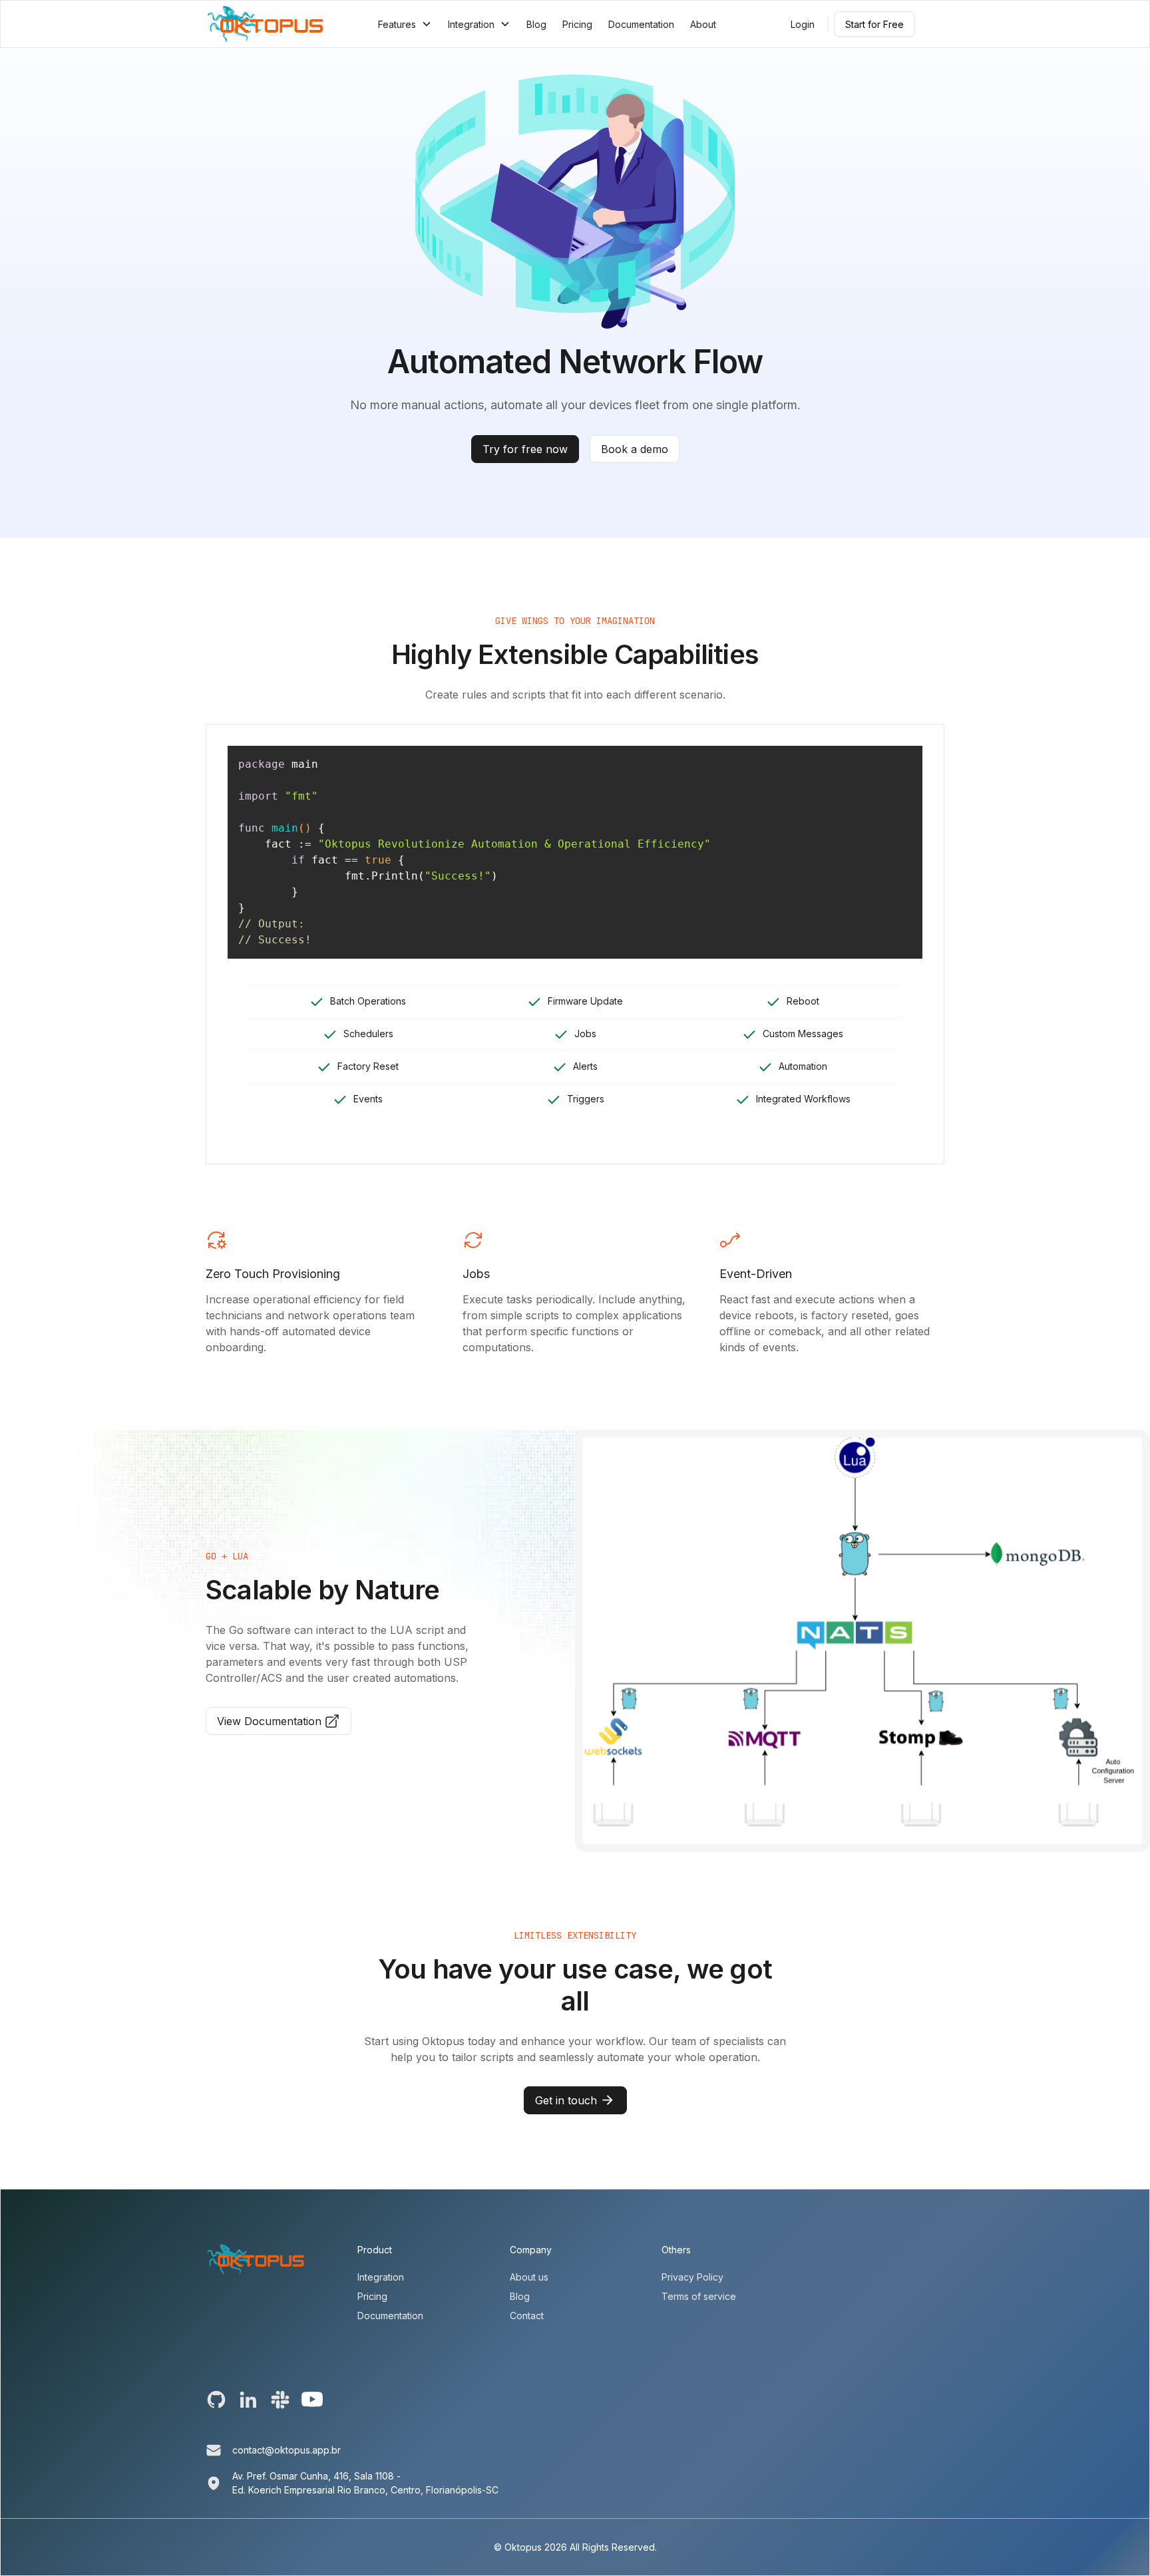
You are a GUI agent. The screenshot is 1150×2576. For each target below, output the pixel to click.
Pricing (577, 24)
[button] (405, 24)
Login (803, 24)
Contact (527, 2316)
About (703, 24)
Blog (536, 24)
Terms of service (699, 2296)
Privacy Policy (692, 2277)
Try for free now (525, 449)
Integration (381, 2277)
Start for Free (874, 24)
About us (529, 2277)
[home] (265, 24)
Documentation (641, 24)
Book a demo (635, 449)
